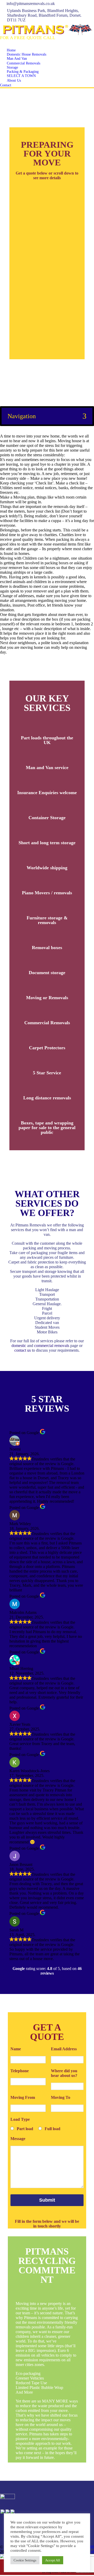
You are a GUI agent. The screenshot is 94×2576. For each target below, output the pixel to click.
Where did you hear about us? (64, 2073)
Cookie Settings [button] (25, 2560)
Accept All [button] (53, 2560)
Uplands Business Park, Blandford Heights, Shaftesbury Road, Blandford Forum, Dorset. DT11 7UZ (44, 15)
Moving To (61, 2097)
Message (18, 2139)
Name (16, 2049)
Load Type (20, 2119)
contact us (23, 1350)
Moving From (23, 2097)
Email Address (64, 2049)
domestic (19, 1346)
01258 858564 (24, 44)
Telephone (20, 2071)
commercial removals (52, 1346)
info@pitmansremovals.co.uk (31, 4)
